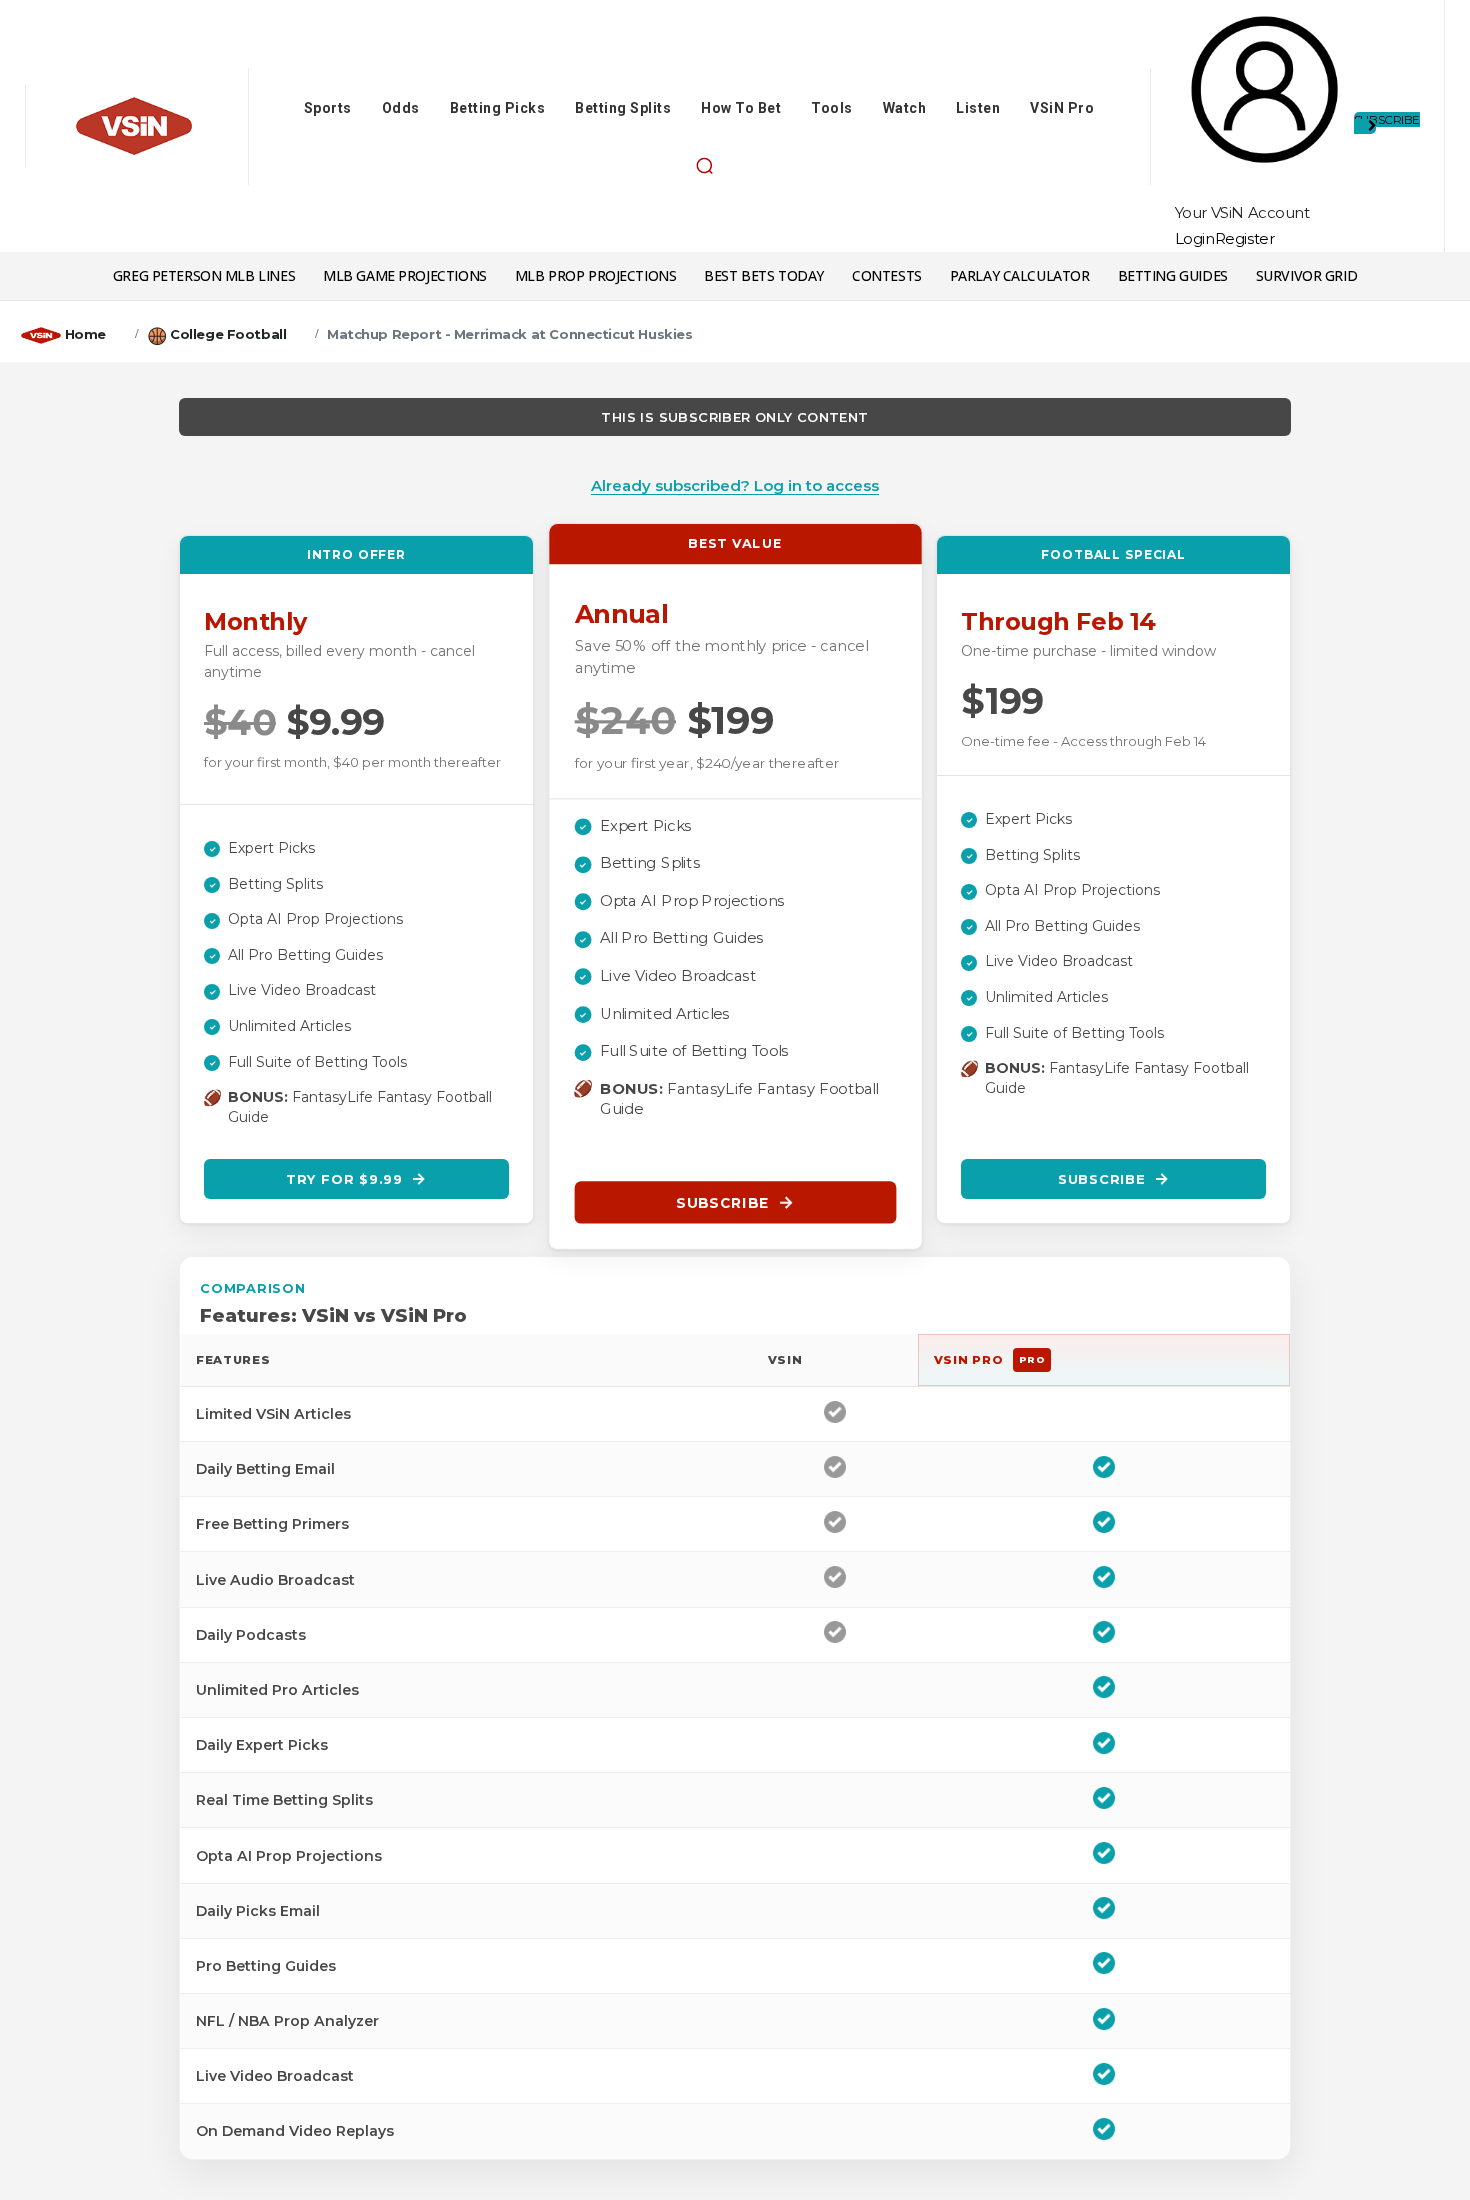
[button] (704, 166)
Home (85, 334)
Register (1245, 238)
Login (1195, 238)
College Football (228, 334)
